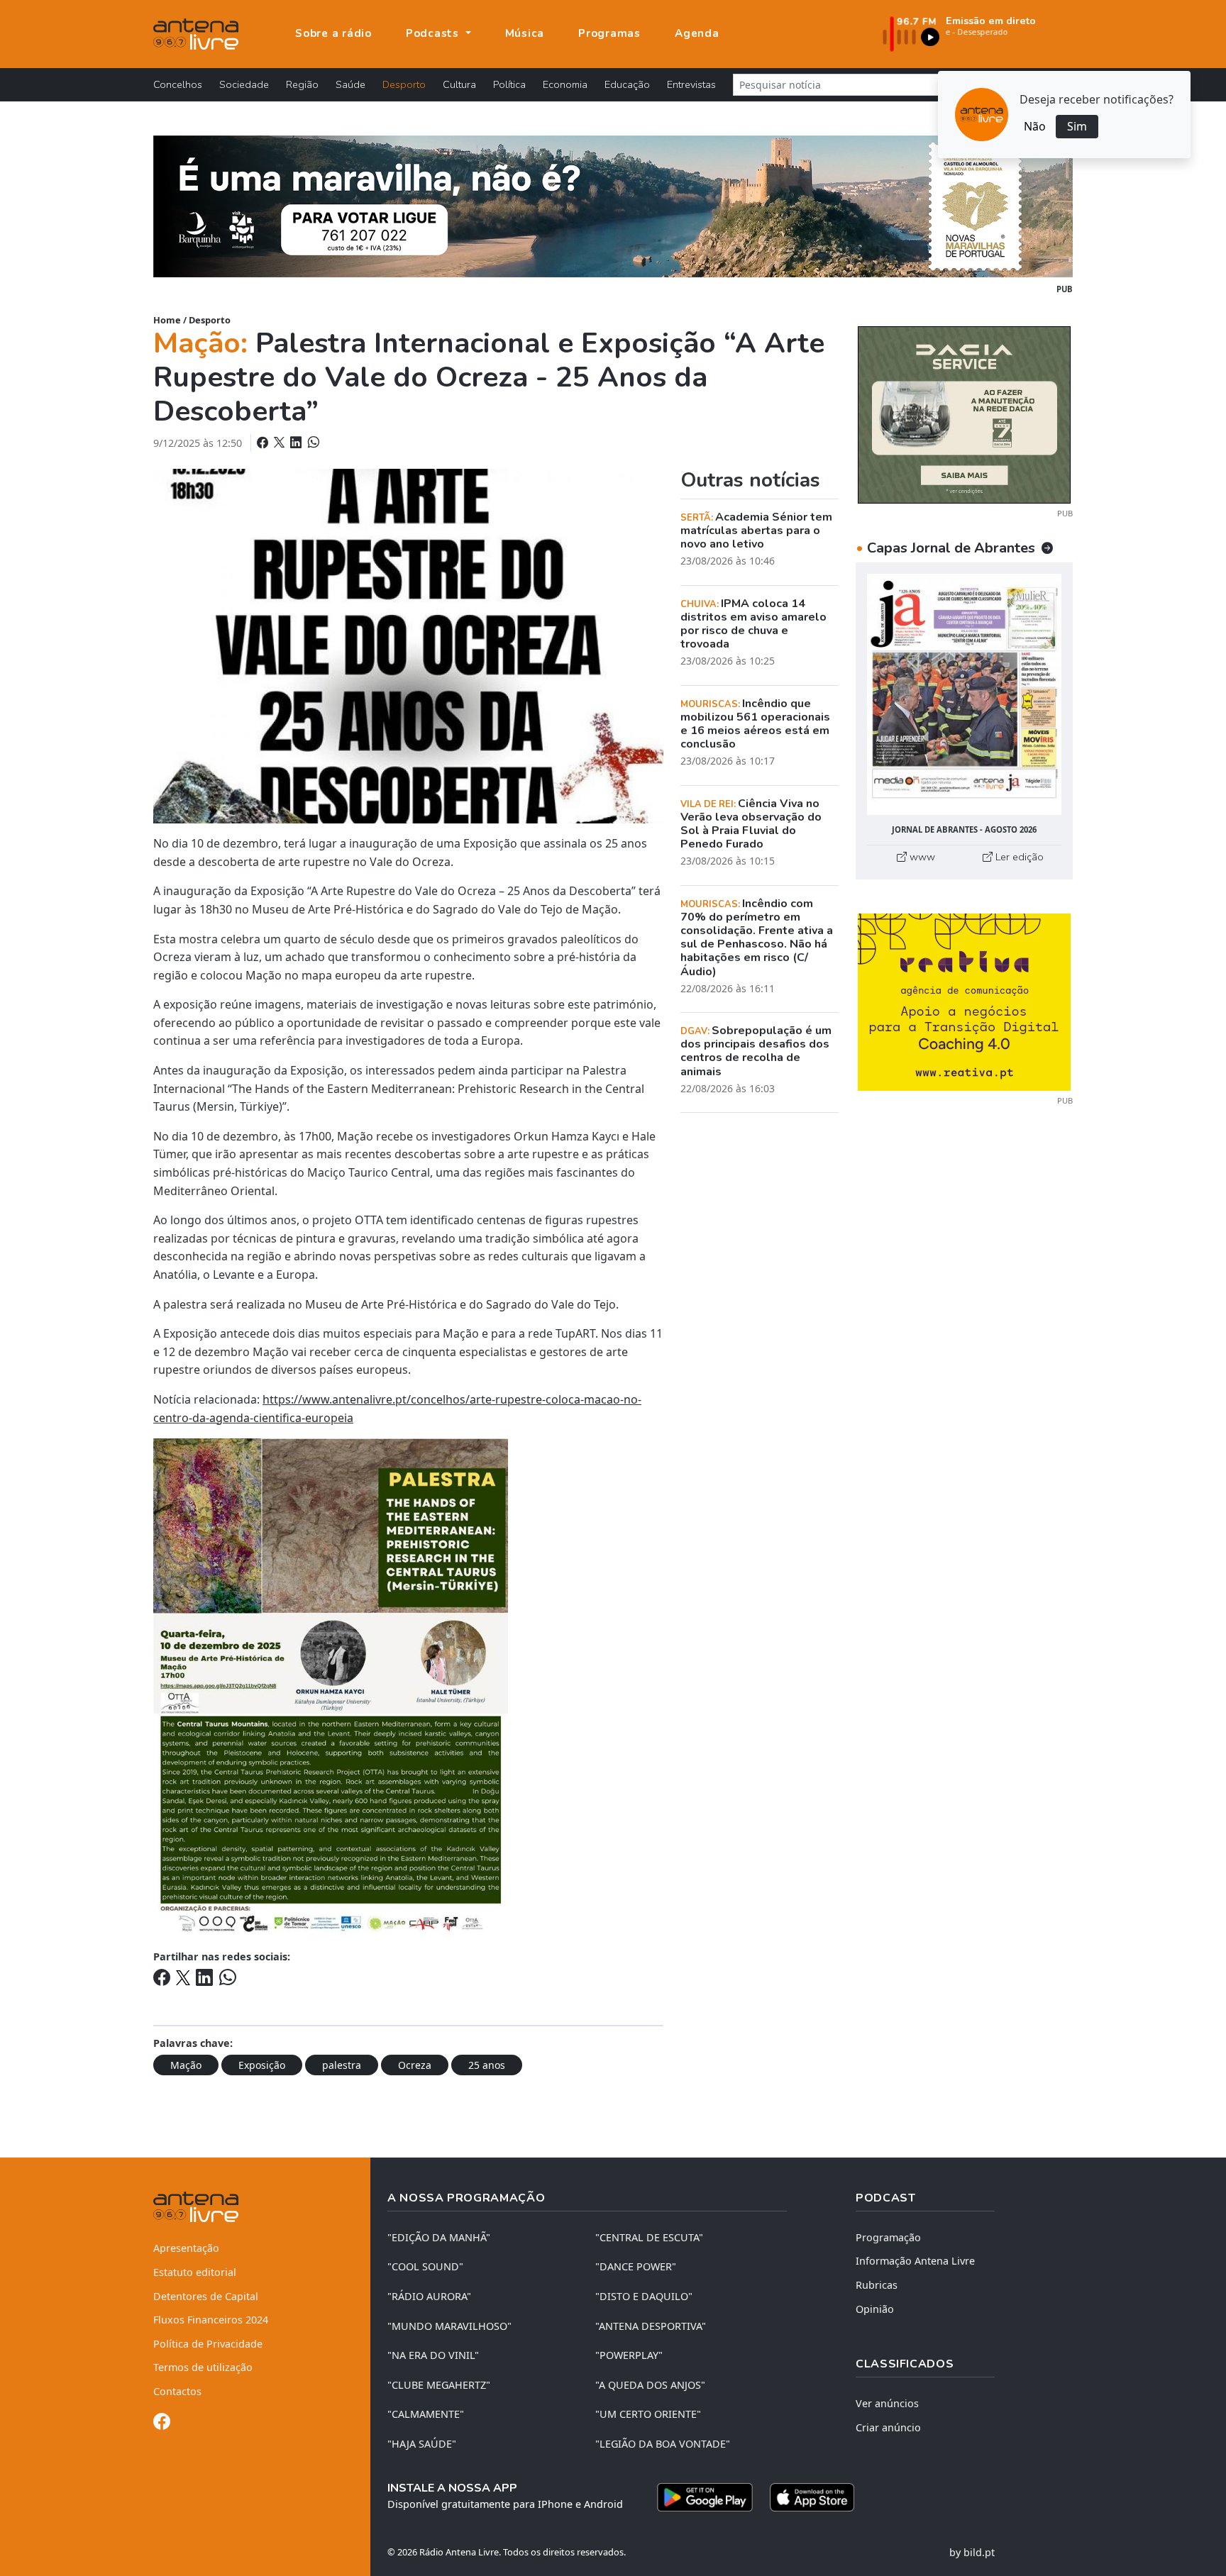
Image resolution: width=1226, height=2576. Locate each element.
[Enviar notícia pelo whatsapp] (312, 443)
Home (167, 320)
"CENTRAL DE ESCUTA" (649, 2237)
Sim (1077, 126)
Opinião (875, 2309)
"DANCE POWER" (636, 2266)
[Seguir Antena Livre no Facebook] (162, 2424)
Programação (888, 2237)
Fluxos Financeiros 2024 (211, 2320)
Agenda (697, 33)
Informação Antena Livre (915, 2261)
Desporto (404, 84)
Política (509, 84)
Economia (565, 84)
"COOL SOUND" (425, 2266)
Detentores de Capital (206, 2296)
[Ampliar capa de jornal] (964, 695)
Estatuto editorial (195, 2272)
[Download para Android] (705, 2497)
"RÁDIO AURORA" (429, 2296)
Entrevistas (691, 84)
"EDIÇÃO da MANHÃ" (439, 2237)
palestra (342, 2065)
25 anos (487, 2065)
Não (1035, 126)
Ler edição (1018, 857)
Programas (609, 33)
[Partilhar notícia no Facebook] (264, 443)
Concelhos (178, 84)
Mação (186, 2065)
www (921, 857)
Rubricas (877, 2285)
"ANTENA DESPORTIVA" (651, 2326)
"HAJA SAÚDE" (422, 2444)
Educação (627, 84)
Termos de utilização (203, 2367)
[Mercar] (964, 413)
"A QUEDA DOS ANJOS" (650, 2385)
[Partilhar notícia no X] (281, 443)
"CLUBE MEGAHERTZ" (439, 2385)
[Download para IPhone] (812, 2497)
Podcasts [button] (434, 33)
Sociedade (244, 84)
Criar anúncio (888, 2427)
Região (302, 84)
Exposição (262, 2065)
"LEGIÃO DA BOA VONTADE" (663, 2444)
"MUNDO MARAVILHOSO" (449, 2326)
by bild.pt (972, 2552)
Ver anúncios (887, 2403)
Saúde (350, 84)
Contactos (177, 2391)
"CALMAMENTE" (426, 2414)
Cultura (459, 84)
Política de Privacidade (208, 2344)
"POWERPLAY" (629, 2355)
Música (525, 33)
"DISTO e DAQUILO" (644, 2296)
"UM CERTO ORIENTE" (648, 2414)
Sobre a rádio (333, 33)
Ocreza (415, 2065)
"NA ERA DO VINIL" (433, 2355)
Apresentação (186, 2248)
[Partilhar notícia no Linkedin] (297, 443)
